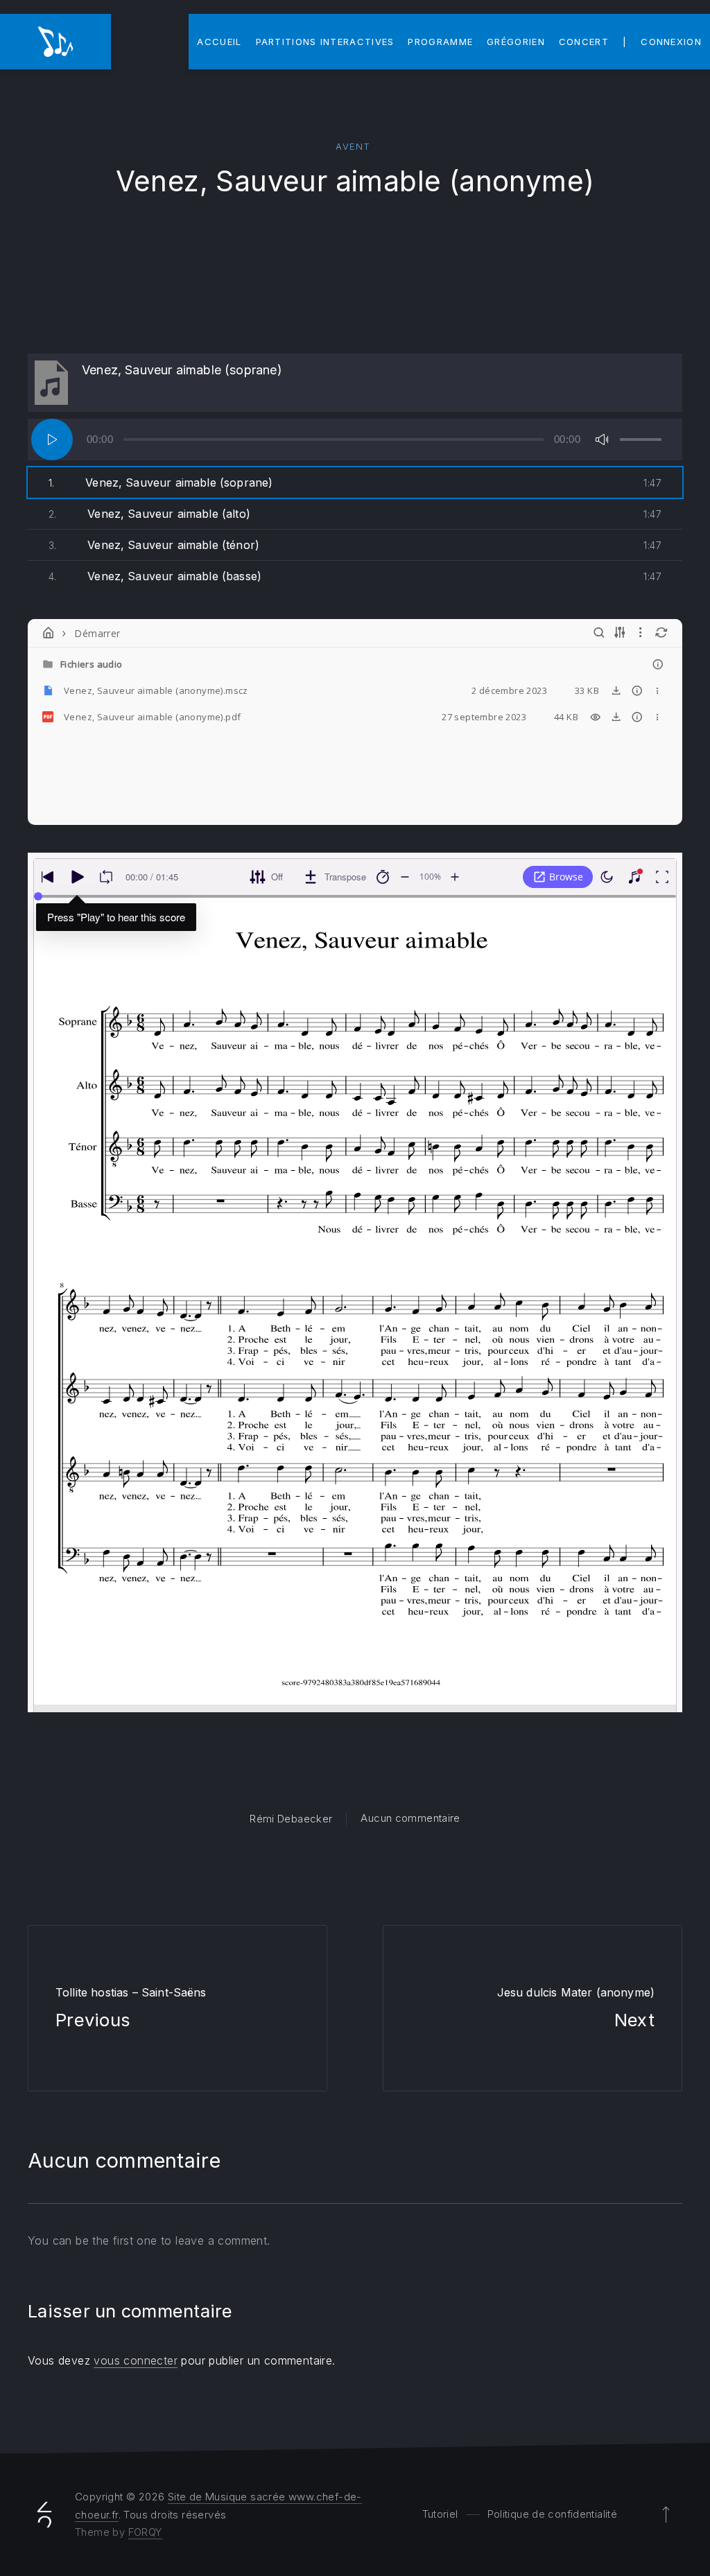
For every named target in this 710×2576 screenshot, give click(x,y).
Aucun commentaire (410, 1818)
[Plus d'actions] (658, 690)
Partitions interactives (325, 42)
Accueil (219, 42)
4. (155, 576)
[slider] (641, 440)
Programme (440, 42)
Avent (353, 146)
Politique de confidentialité (553, 2514)
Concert (584, 42)
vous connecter (136, 2360)
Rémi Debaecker (291, 1819)
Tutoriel (440, 2514)
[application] (355, 440)
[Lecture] (52, 440)
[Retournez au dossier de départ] (49, 633)
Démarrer (97, 633)
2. (149, 514)
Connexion (671, 42)
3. (154, 545)
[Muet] (602, 440)
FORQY (145, 2532)
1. (161, 482)
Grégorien (516, 42)
